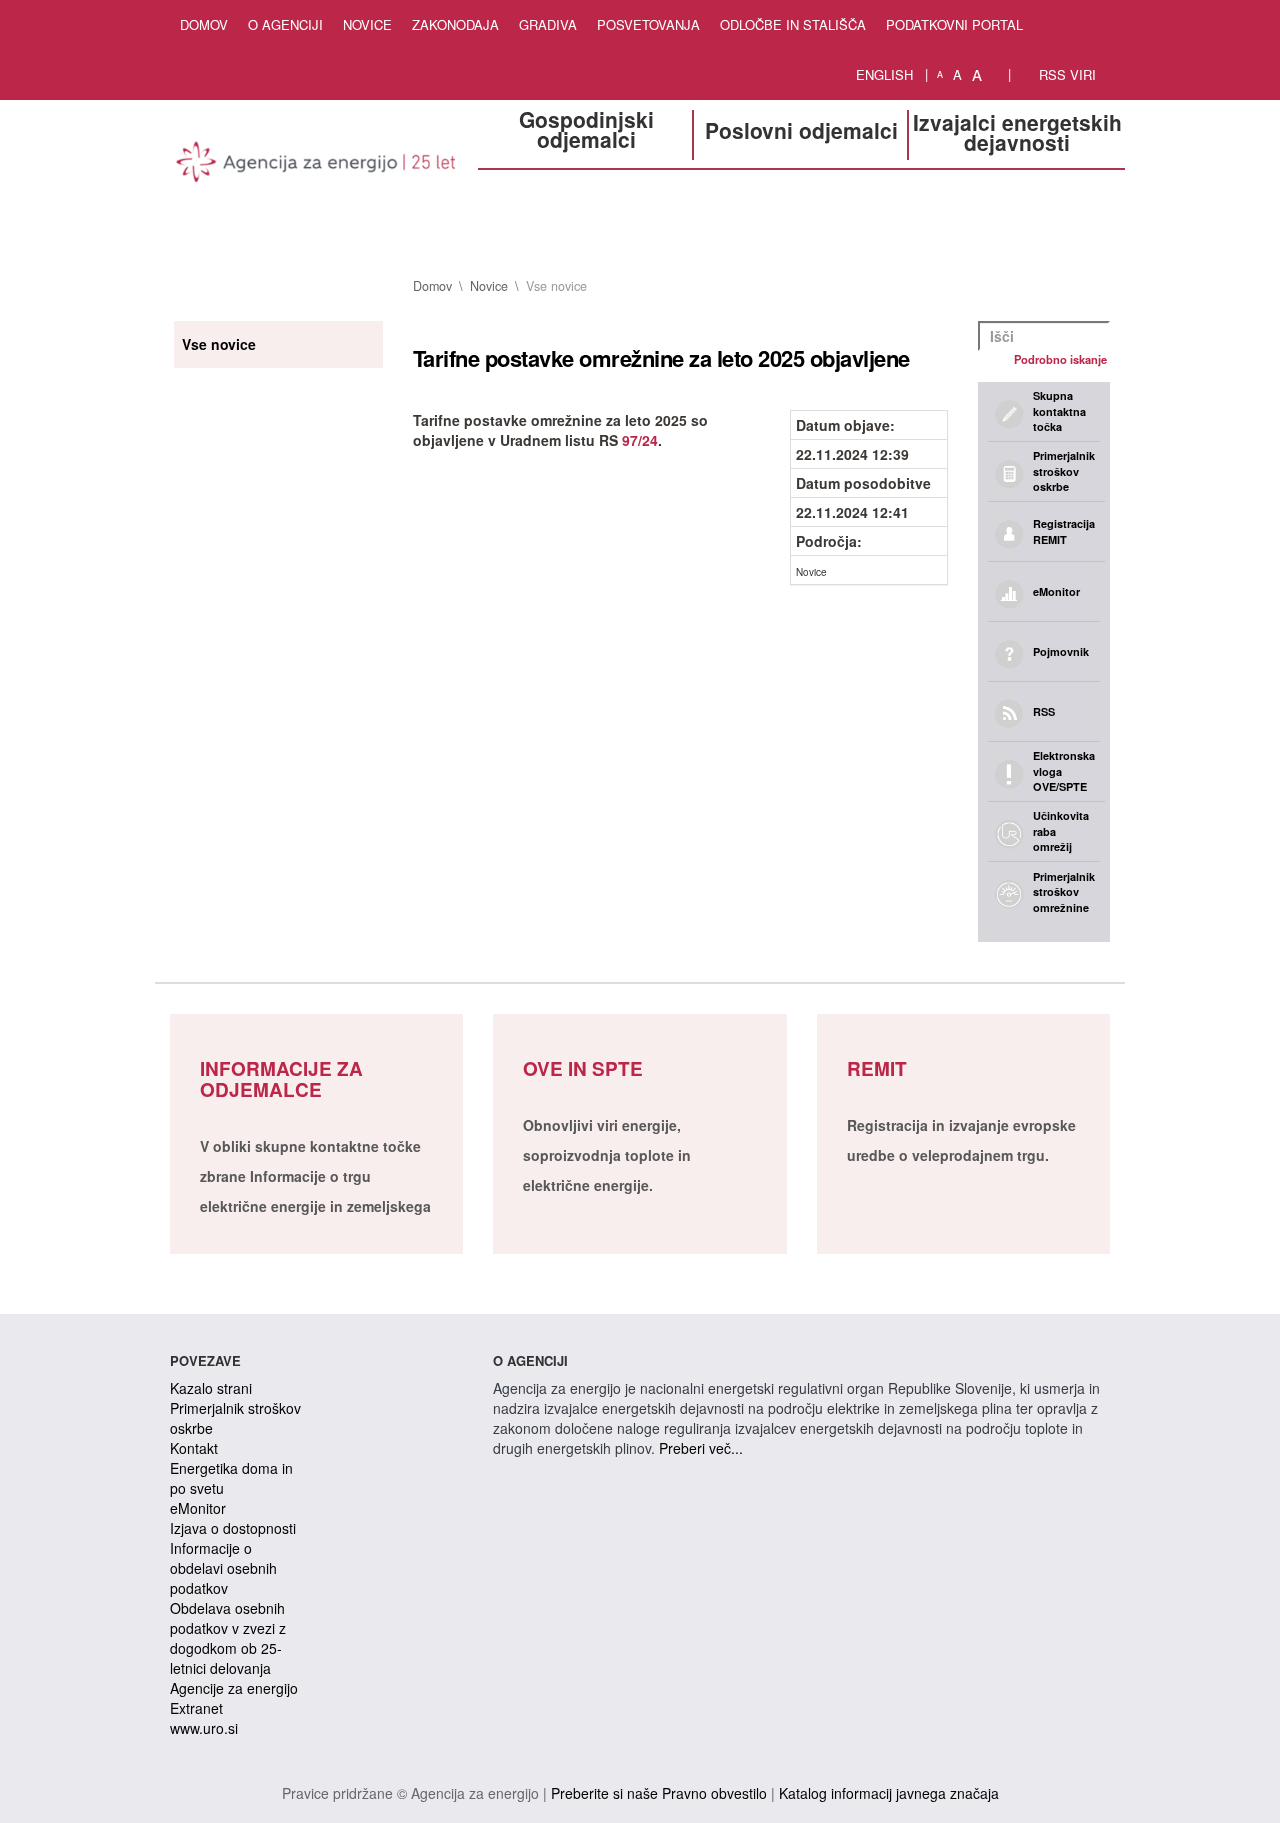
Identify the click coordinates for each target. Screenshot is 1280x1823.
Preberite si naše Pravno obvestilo (659, 1793)
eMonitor (198, 1508)
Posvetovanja (648, 24)
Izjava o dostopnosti (233, 1528)
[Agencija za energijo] (316, 165)
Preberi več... (701, 1448)
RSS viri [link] (1065, 74)
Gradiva (548, 24)
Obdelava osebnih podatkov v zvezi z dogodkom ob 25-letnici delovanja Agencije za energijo (234, 1648)
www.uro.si (204, 1728)
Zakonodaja (455, 24)
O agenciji (285, 24)
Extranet (196, 1708)
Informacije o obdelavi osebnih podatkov (223, 1568)
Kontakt (194, 1448)
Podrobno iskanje (1060, 359)
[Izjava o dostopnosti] (997, 75)
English (884, 74)
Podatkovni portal (954, 24)
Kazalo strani (211, 1388)
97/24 (640, 440)
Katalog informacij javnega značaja (889, 1793)
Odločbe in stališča (793, 24)
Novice (367, 24)
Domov (204, 24)
